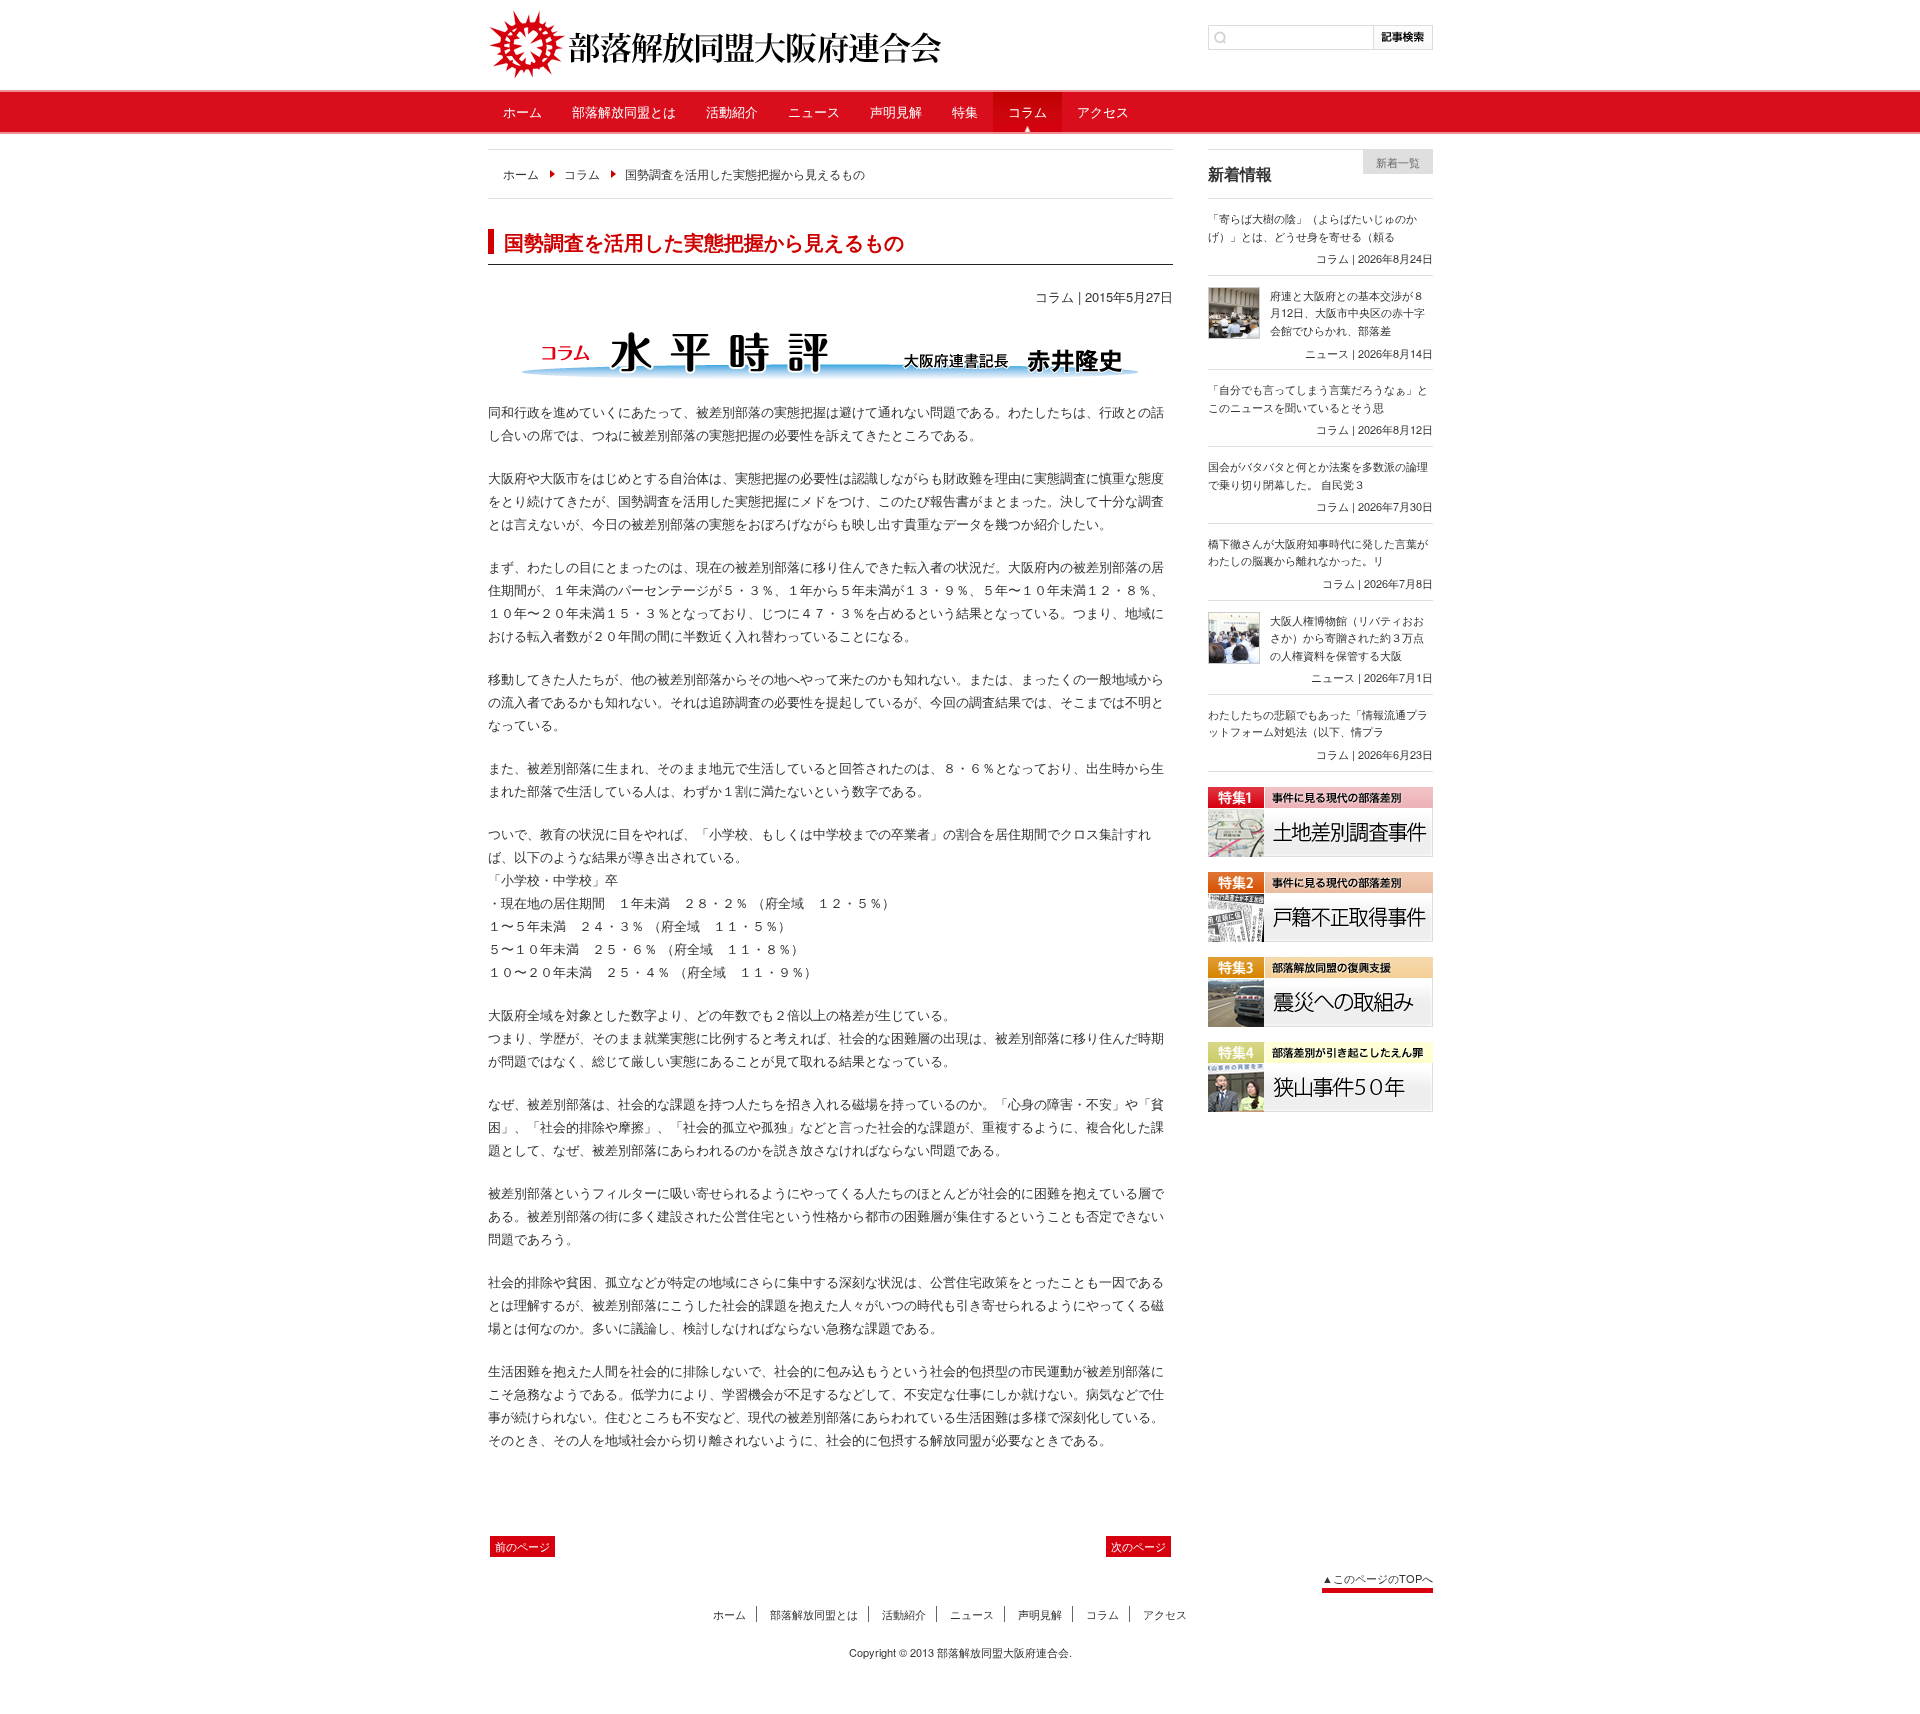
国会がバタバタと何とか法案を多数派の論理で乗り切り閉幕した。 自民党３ (1318, 475)
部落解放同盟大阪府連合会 (714, 45)
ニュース (814, 111)
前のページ (522, 1546)
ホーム (522, 111)
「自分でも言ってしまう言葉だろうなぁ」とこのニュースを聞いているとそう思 (1318, 398)
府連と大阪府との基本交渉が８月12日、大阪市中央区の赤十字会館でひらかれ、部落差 (1347, 312)
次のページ (1138, 1546)
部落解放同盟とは (624, 111)
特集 (965, 111)
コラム (1027, 111)
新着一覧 (1398, 162)
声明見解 (896, 111)
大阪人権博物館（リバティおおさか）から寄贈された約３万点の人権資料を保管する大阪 (1347, 637)
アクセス (1103, 111)
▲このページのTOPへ (1377, 1578)
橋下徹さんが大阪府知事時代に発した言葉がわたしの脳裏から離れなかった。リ (1318, 552)
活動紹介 (732, 111)
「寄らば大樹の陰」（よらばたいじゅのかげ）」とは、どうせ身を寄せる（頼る (1312, 227)
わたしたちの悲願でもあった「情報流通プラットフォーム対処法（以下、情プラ (1318, 723)
